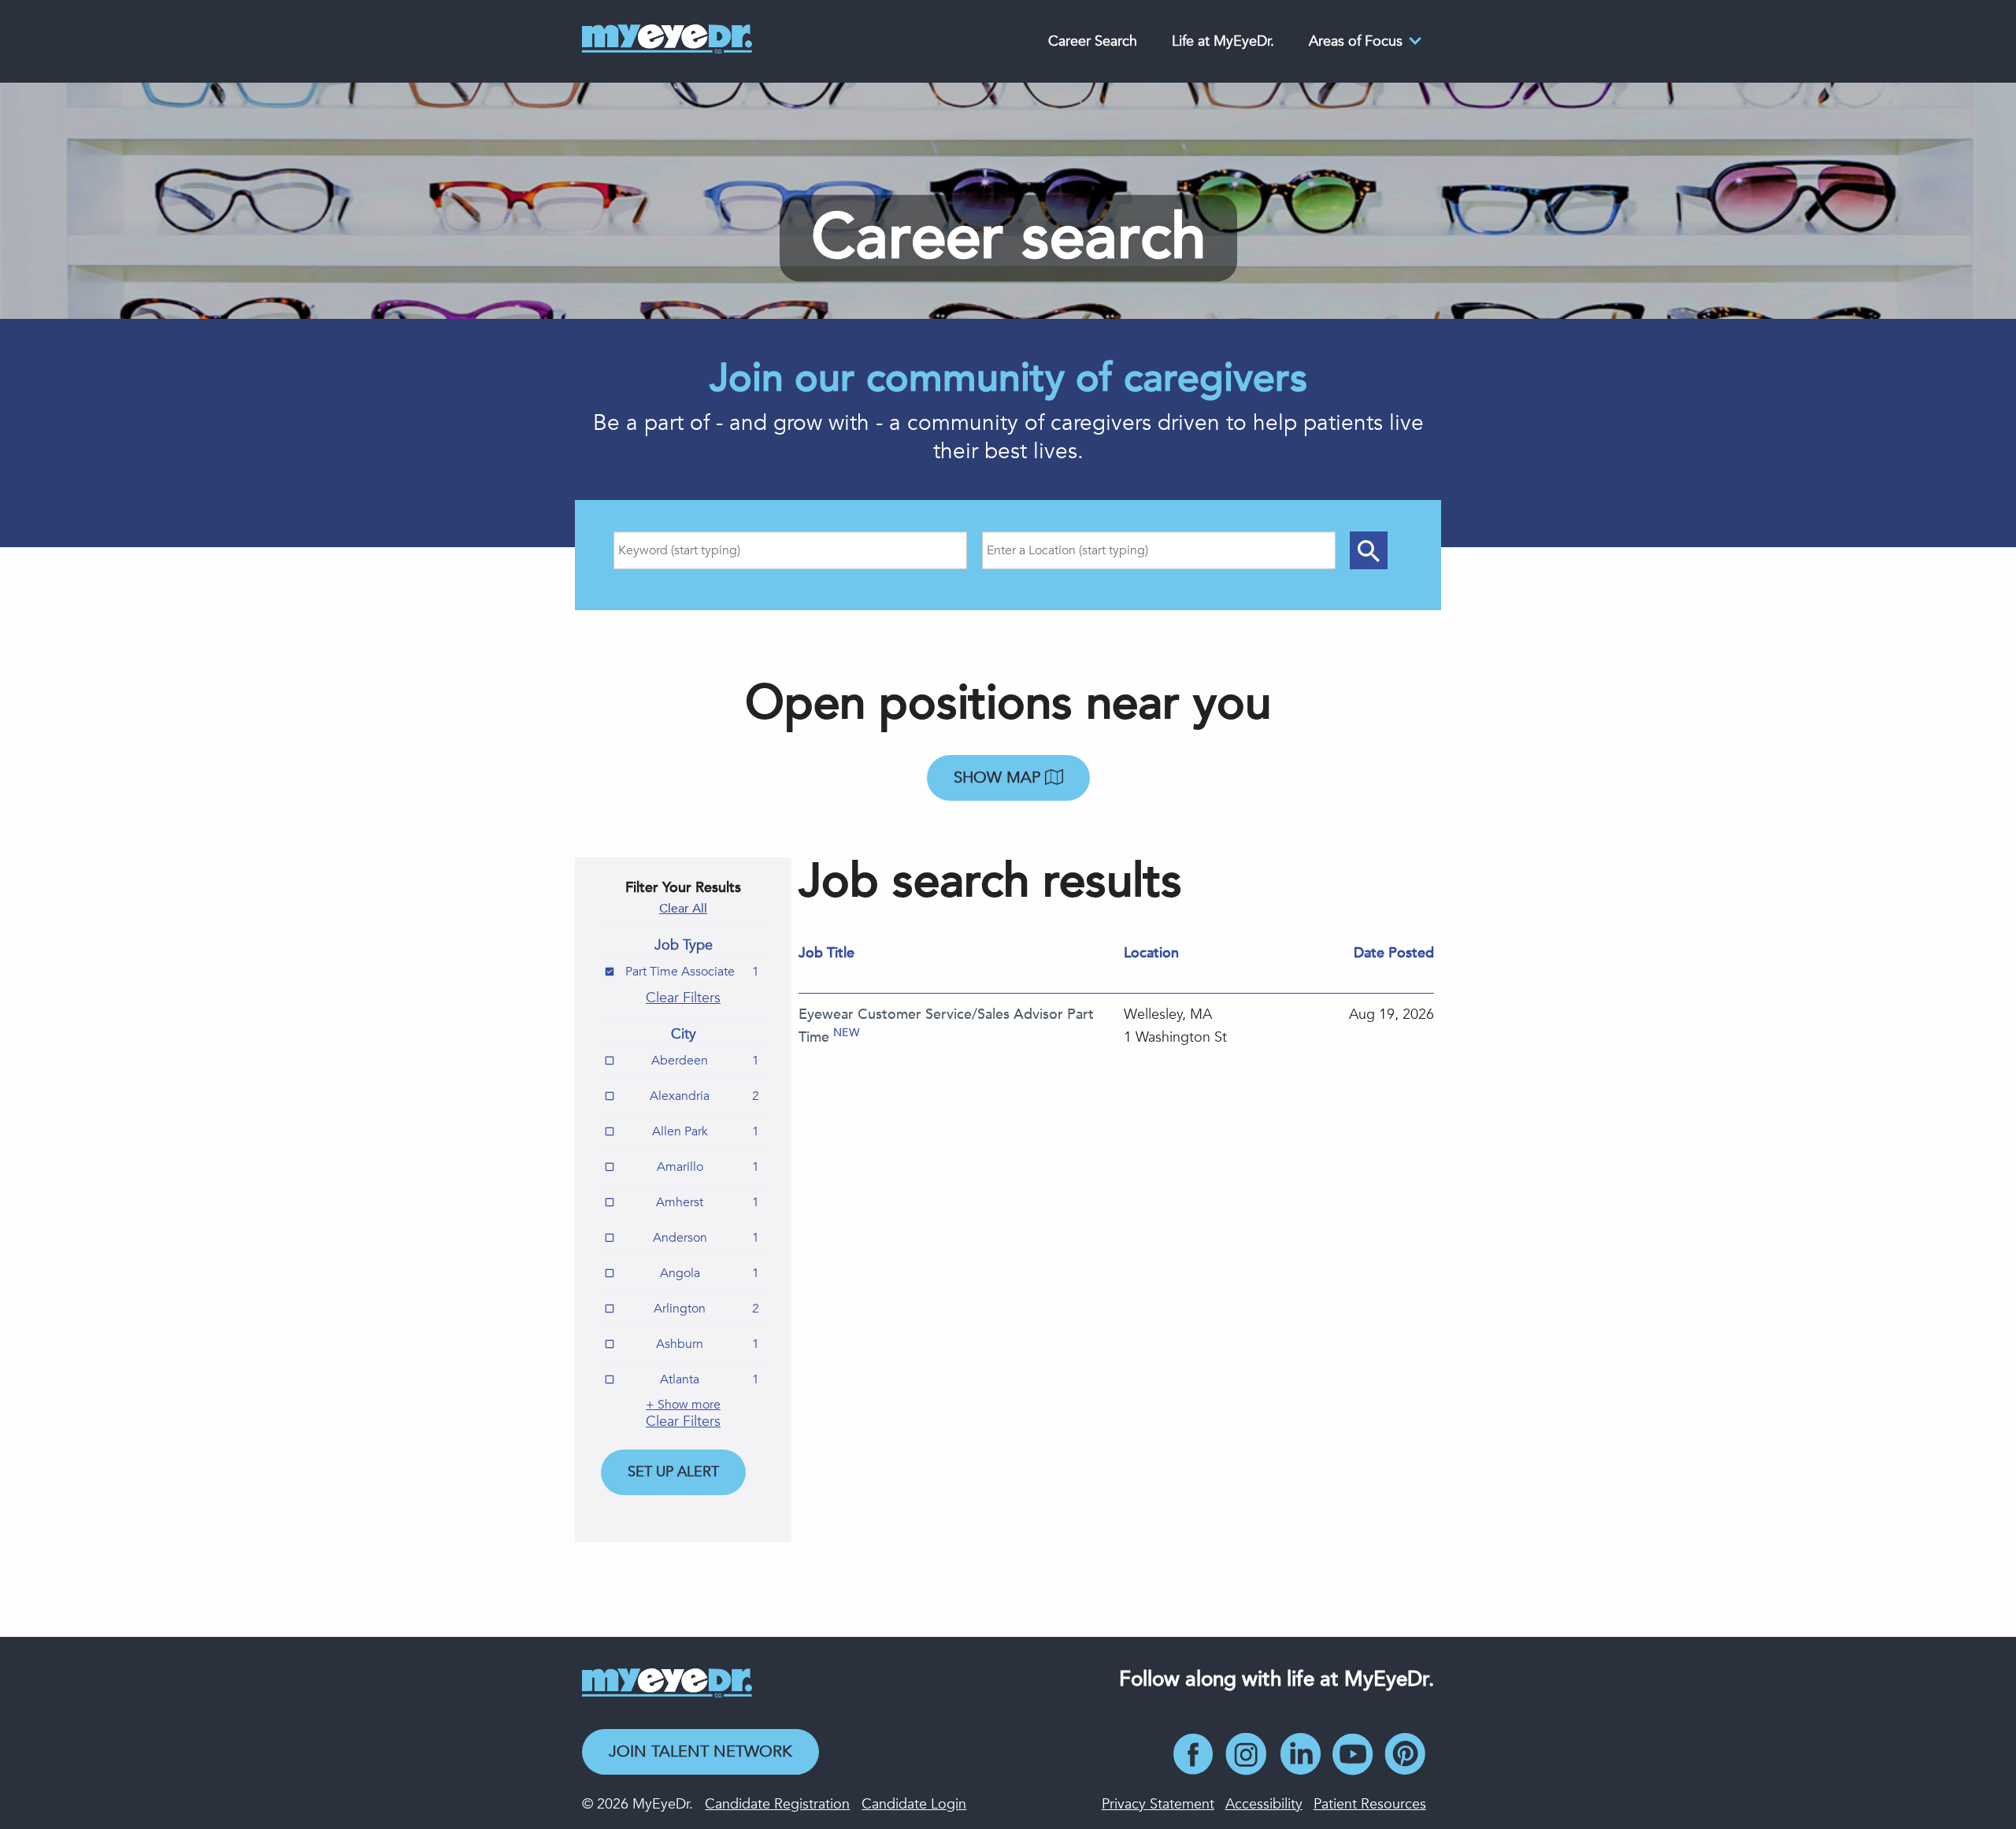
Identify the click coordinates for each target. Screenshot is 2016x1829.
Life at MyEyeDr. (1223, 41)
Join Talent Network (700, 1751)
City (684, 1035)
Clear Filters (683, 998)
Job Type (684, 946)
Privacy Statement (1158, 1804)
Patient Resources (1370, 1804)
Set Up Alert (673, 1472)
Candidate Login (914, 1804)
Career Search (1093, 41)
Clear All (683, 909)
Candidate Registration (777, 1804)
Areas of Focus (1356, 41)
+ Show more (683, 1405)
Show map (999, 778)
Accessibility (1264, 1804)
